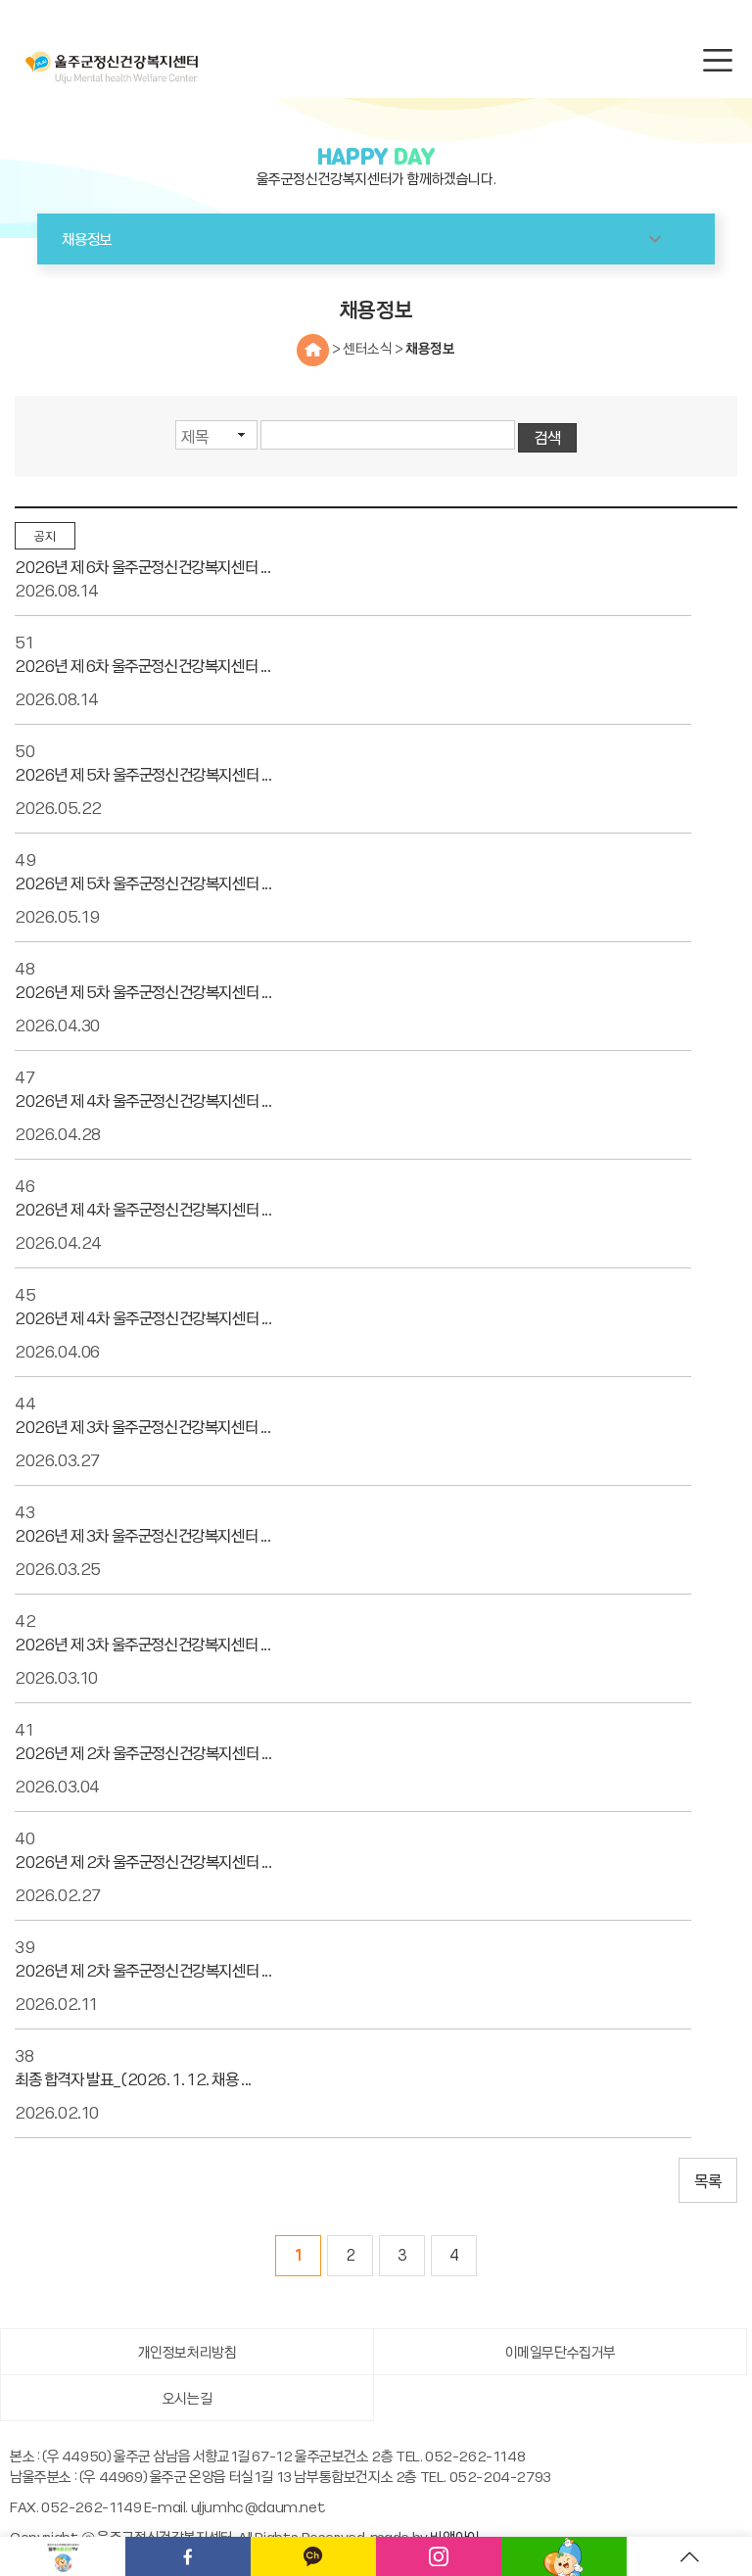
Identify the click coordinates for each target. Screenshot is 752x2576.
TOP (689, 2556)
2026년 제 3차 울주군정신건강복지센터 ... (143, 1426)
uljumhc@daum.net (258, 2506)
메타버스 (564, 2556)
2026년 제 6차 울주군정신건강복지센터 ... (143, 566)
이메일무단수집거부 (561, 2352)
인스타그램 (439, 2556)
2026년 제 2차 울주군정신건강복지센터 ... (143, 1752)
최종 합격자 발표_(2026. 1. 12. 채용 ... (133, 2078)
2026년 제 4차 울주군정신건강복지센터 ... (143, 1100)
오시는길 (187, 2398)
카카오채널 (313, 2556)
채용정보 (430, 348)
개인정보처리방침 (188, 2352)
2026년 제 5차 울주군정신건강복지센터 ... (143, 774)
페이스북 (188, 2556)
